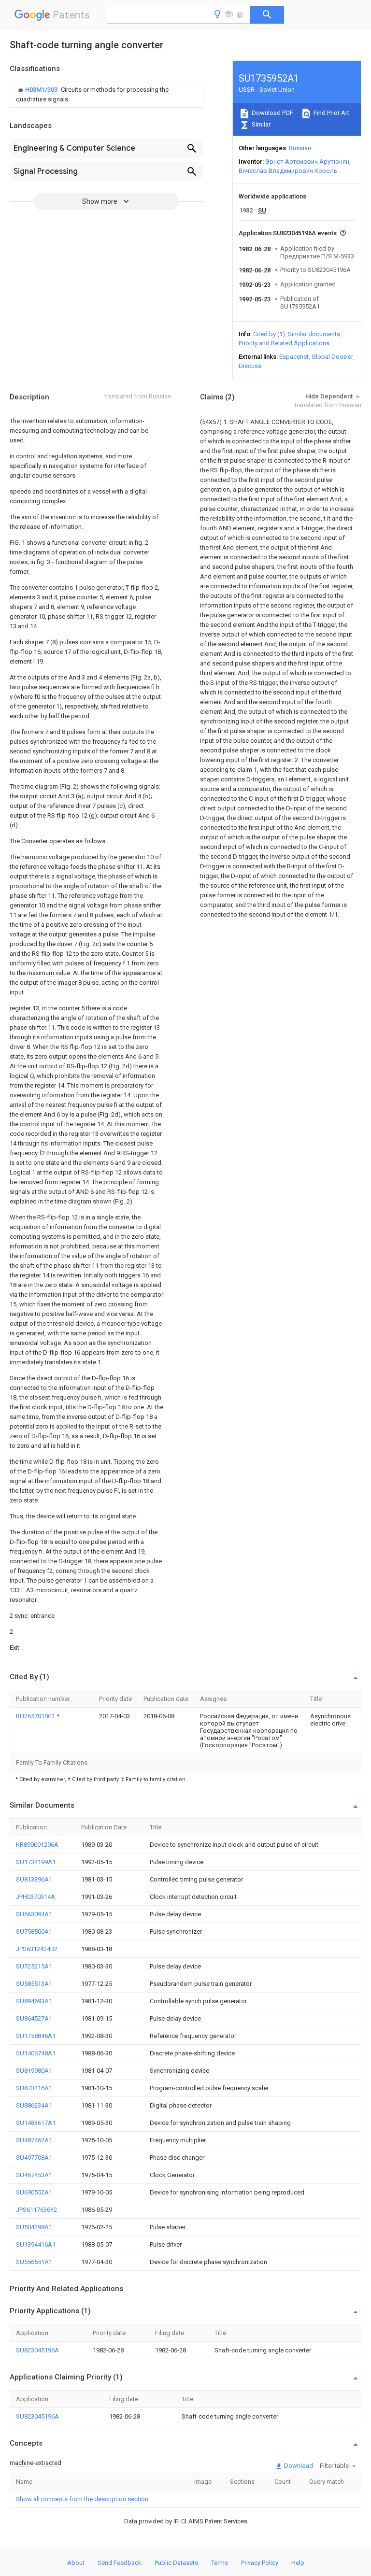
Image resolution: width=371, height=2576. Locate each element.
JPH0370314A (36, 1897)
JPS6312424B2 (37, 1949)
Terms (220, 2563)
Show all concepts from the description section (82, 2499)
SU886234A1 (34, 2105)
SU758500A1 (34, 1932)
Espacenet (294, 357)
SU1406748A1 (36, 2053)
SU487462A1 (34, 2140)
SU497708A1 (34, 2158)
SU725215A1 (34, 1966)
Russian (300, 148)
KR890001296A (37, 1845)
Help (298, 2563)
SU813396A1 (34, 1879)
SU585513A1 (34, 1984)
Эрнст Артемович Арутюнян (307, 162)
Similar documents (314, 334)
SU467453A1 (34, 2175)
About (76, 2563)
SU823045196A (37, 2350)
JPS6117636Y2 (36, 2210)
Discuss (250, 366)
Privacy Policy (260, 2563)
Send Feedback (120, 2563)
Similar (260, 124)
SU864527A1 (34, 2018)
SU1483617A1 (36, 2123)
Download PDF (272, 113)
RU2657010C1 (36, 1716)
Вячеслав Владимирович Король (288, 171)
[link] (107, 95)
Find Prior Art (331, 113)
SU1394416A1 (36, 2244)
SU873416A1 (34, 2088)
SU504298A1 (34, 2227)
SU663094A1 (34, 1914)
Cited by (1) (269, 334)
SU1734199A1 (36, 1862)
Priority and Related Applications (284, 343)
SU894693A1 (34, 2001)
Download (298, 2466)
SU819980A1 (34, 2071)
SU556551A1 (34, 2262)
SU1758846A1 (36, 2036)
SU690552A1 (34, 2192)
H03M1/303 (42, 90)
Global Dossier (332, 357)
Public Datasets (176, 2563)
